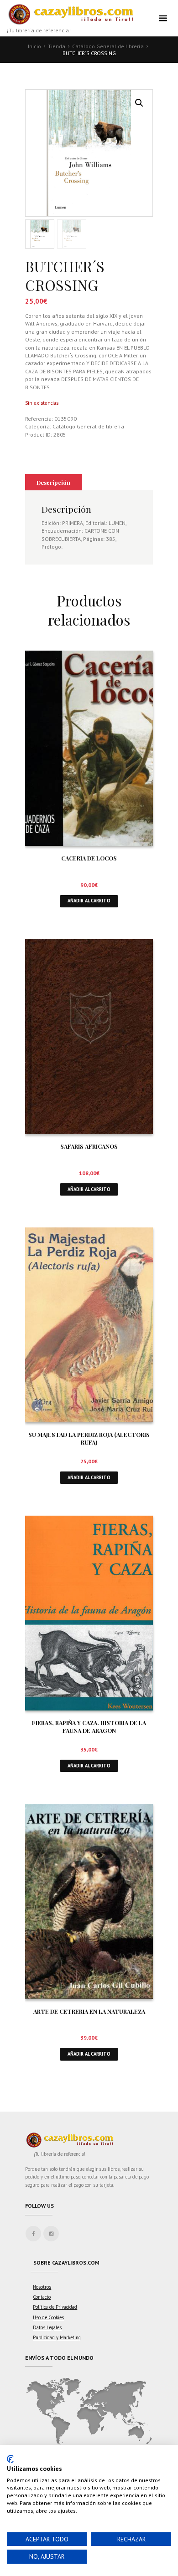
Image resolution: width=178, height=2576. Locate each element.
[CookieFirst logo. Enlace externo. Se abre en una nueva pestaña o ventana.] (10, 2459)
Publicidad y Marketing (57, 2337)
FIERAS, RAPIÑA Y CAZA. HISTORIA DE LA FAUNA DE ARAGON (89, 1726)
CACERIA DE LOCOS (89, 858)
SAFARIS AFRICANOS (89, 1146)
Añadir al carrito (89, 901)
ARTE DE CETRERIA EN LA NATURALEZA (89, 2011)
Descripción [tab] (53, 482)
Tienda (57, 46)
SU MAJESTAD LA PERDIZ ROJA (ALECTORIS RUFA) (89, 1438)
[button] (139, 103)
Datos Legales (47, 2327)
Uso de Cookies (48, 2317)
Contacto (42, 2297)
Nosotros (42, 2287)
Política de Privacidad (55, 2307)
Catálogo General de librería (108, 46)
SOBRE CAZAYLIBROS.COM (66, 2263)
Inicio (34, 46)
